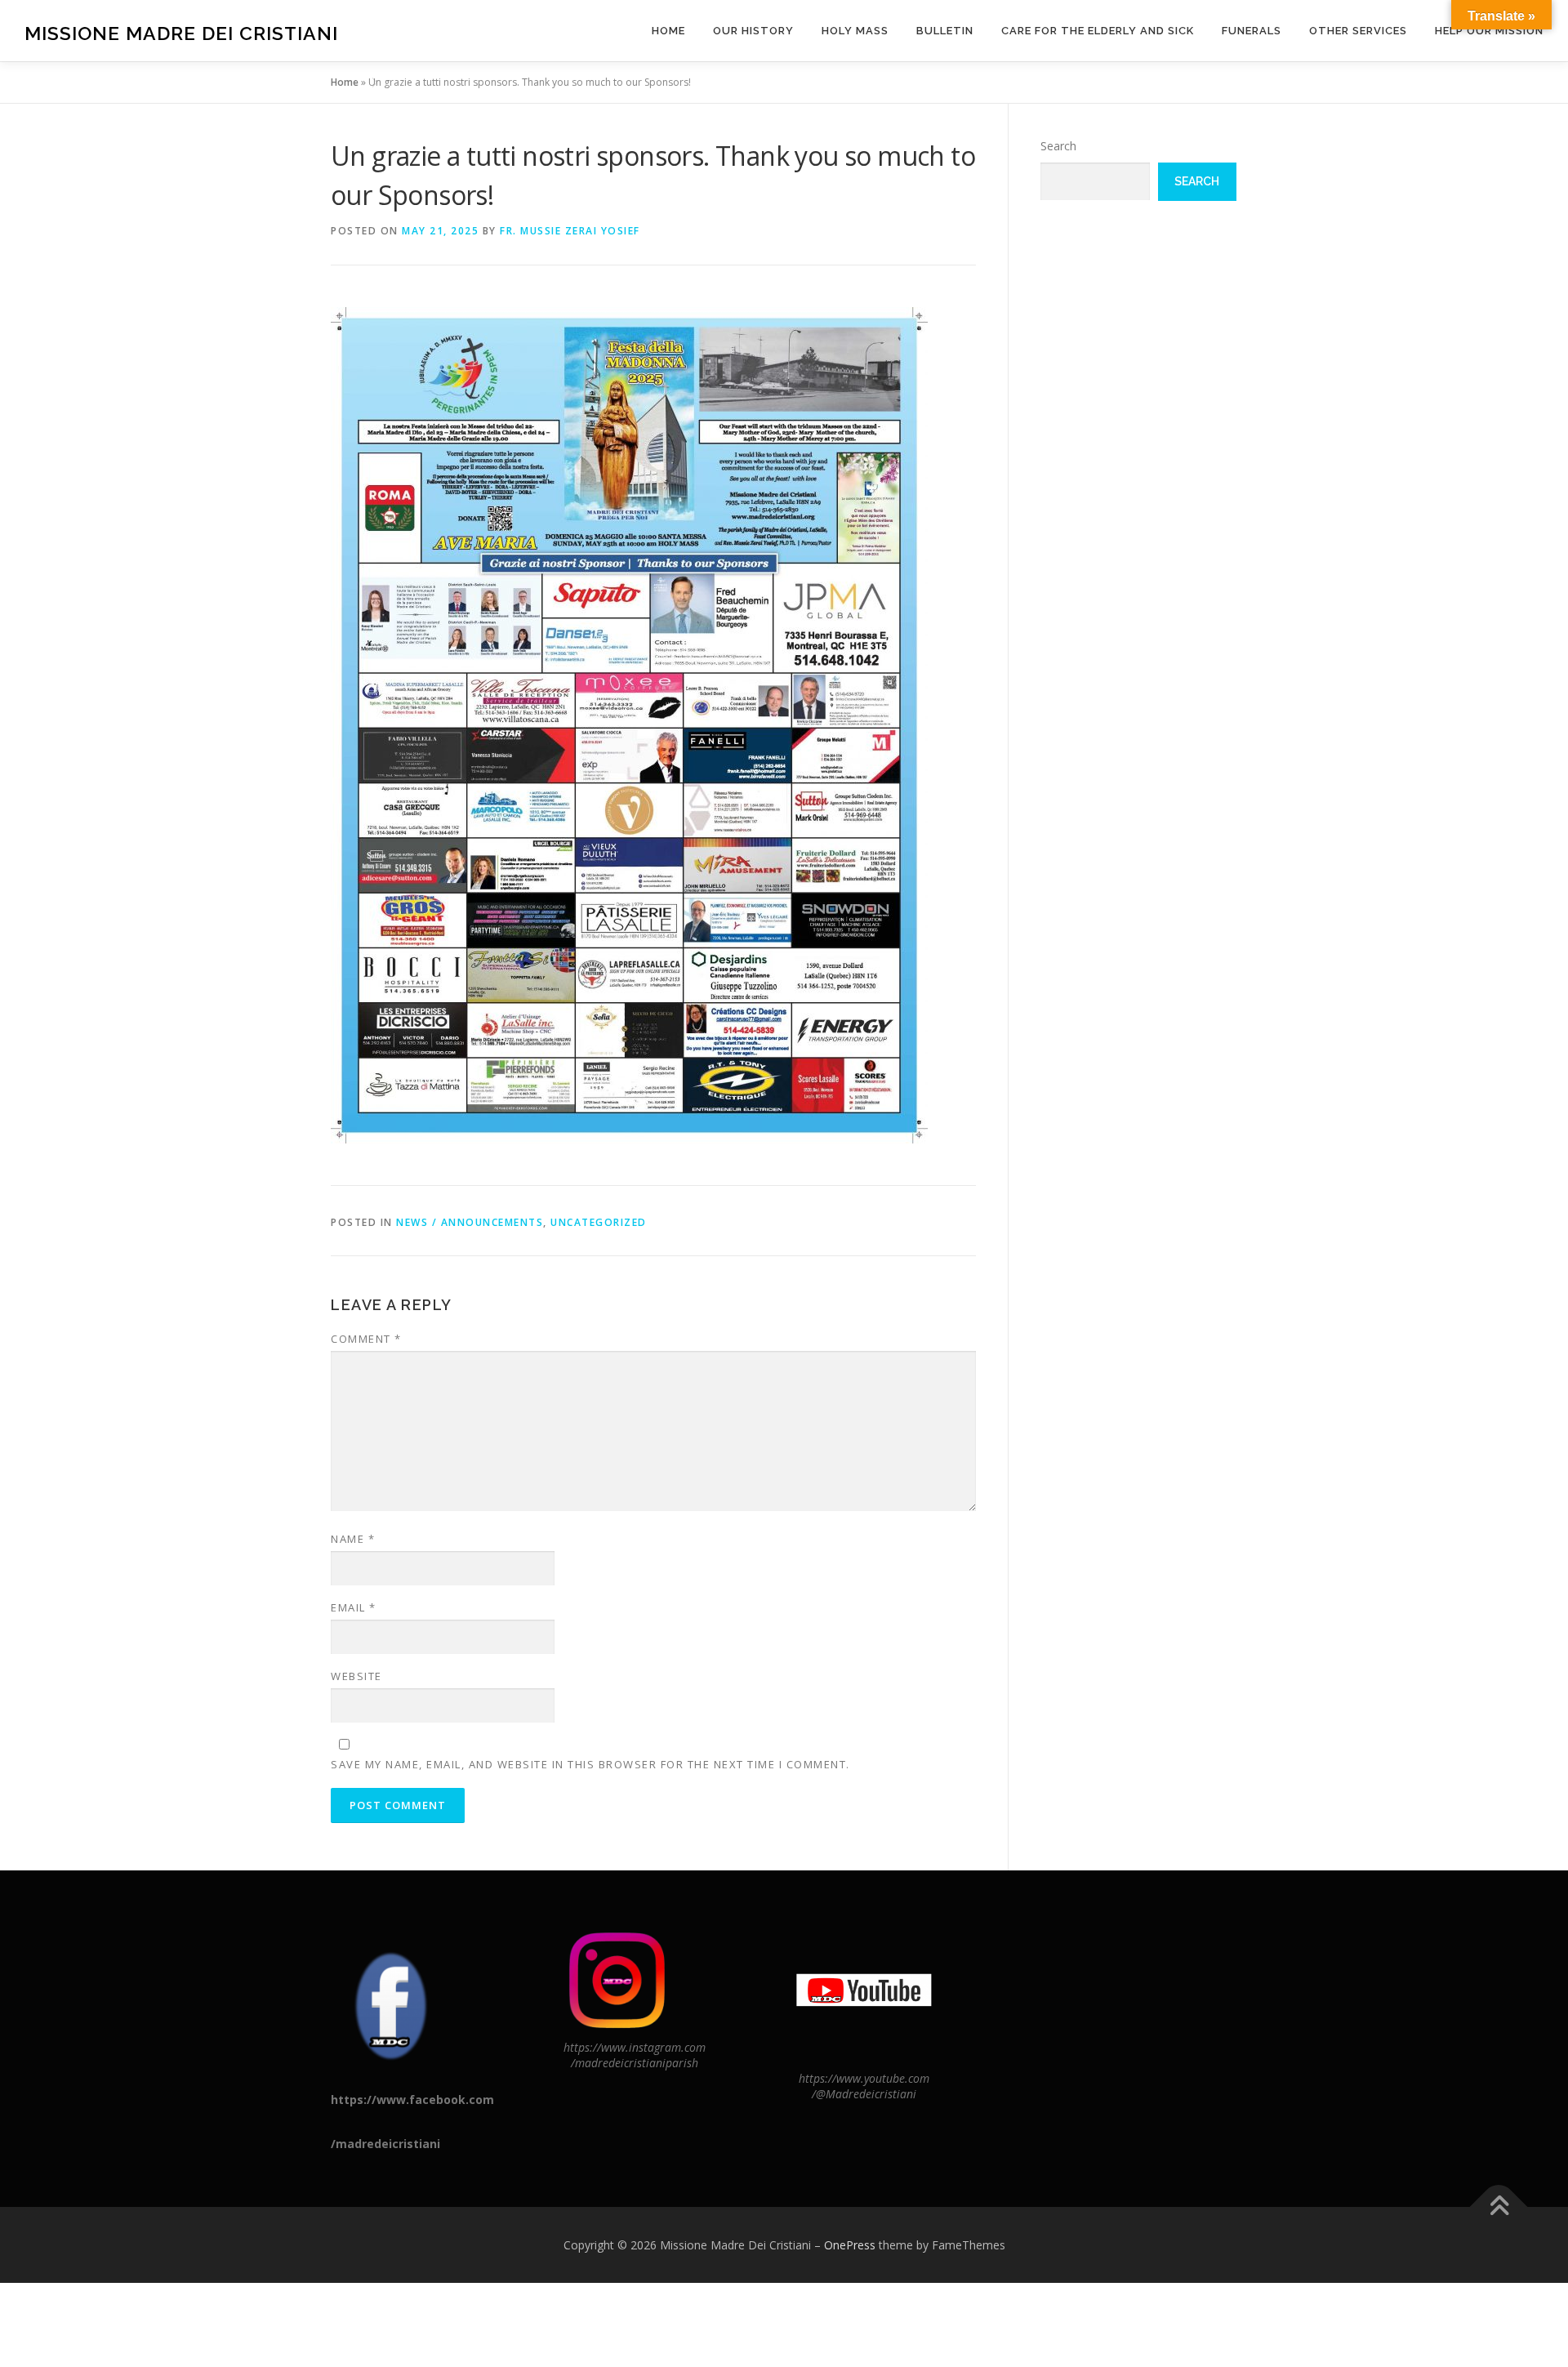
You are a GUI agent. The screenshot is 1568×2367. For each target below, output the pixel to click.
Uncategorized (599, 1222)
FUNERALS (1252, 31)
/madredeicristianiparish (635, 2063)
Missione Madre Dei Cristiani (181, 33)
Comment (366, 1339)
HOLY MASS (855, 31)
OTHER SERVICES (1358, 31)
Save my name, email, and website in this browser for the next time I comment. (590, 1764)
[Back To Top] (1499, 2207)
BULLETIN (945, 31)
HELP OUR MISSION (1489, 31)
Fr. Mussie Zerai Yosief (570, 231)
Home (668, 31)
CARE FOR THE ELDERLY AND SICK (1098, 31)
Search (1058, 146)
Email (354, 1607)
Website (356, 1676)
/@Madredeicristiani (864, 2094)
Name (353, 1539)
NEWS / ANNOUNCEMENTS (470, 1222)
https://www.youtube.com (864, 2078)
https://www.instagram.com (635, 2047)
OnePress (850, 2245)
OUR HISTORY (753, 31)
